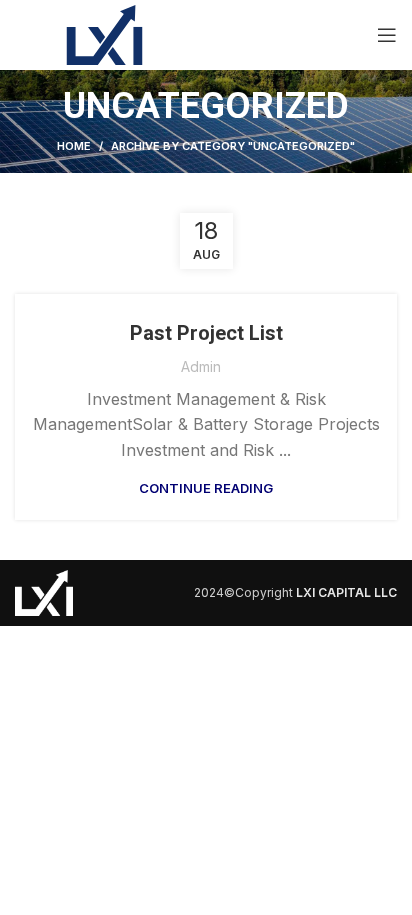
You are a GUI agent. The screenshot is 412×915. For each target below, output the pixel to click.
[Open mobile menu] (387, 35)
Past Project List (206, 333)
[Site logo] (104, 33)
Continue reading (206, 488)
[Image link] (44, 591)
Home (74, 146)
